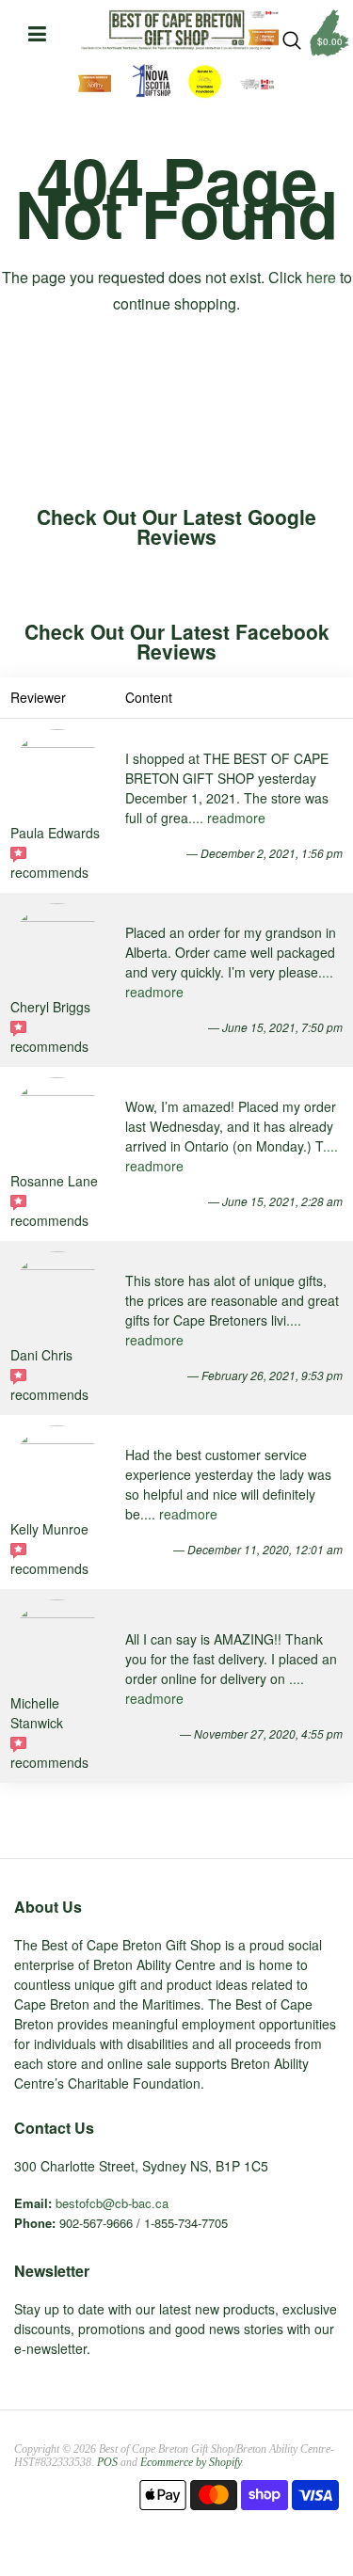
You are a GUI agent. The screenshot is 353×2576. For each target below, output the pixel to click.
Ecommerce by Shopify (191, 2462)
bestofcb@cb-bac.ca (112, 2203)
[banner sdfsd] (176, 30)
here (321, 277)
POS (107, 2462)
